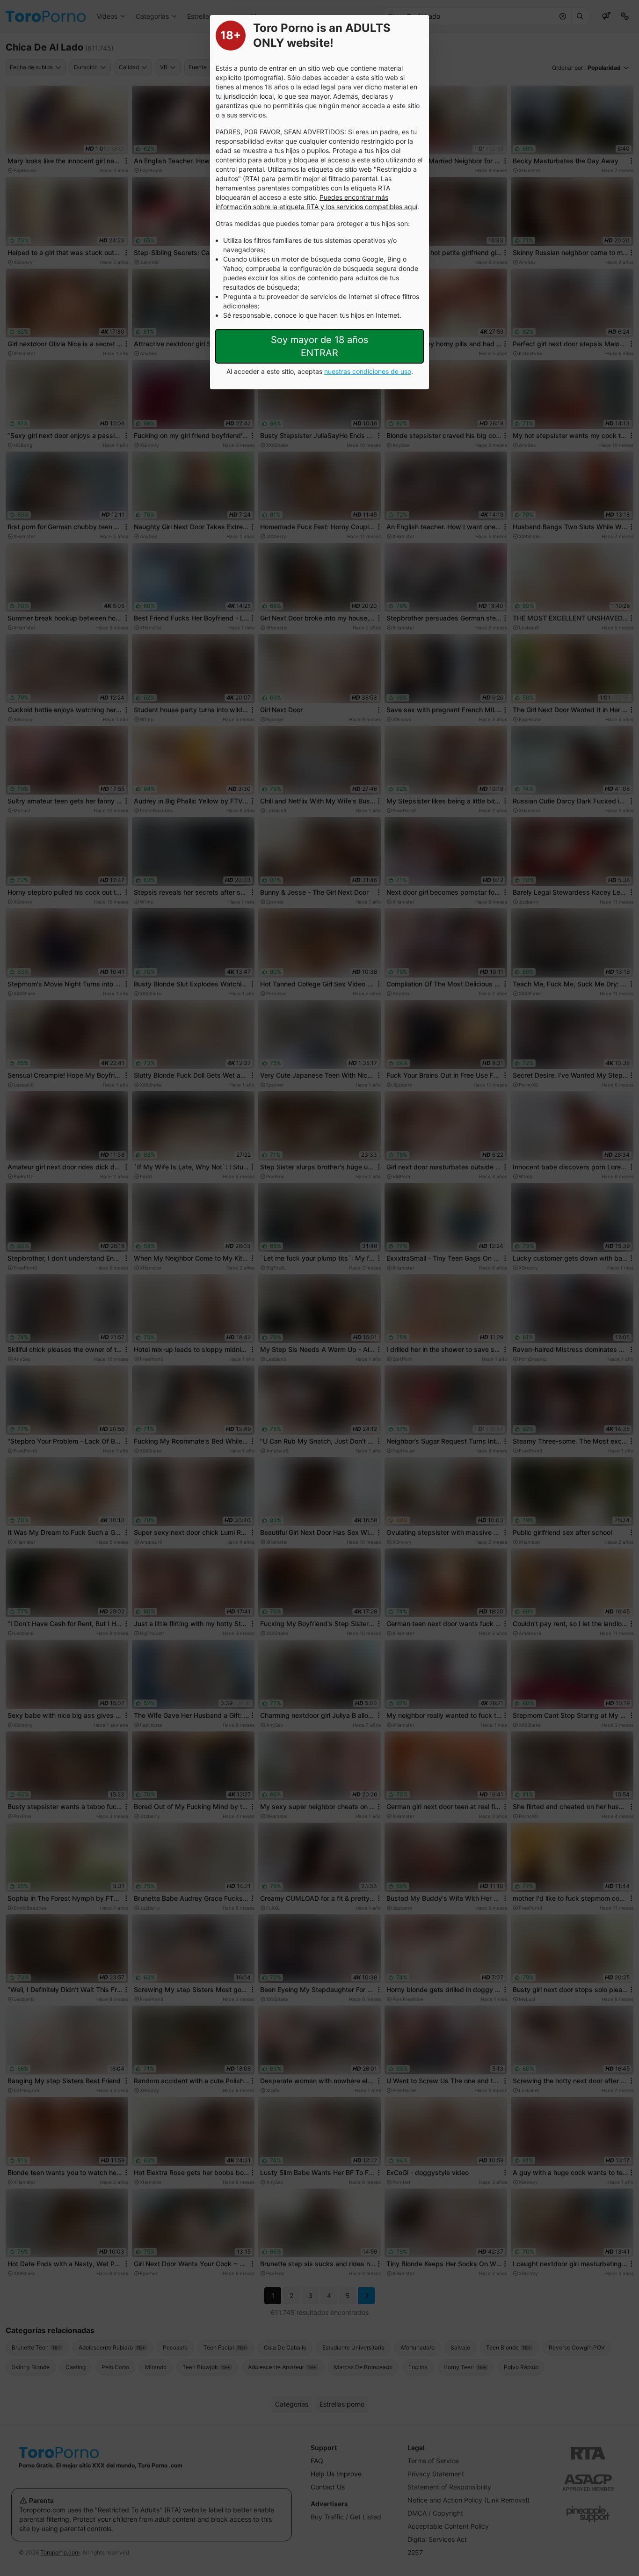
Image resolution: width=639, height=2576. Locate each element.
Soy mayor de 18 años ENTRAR (319, 346)
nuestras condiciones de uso (368, 371)
